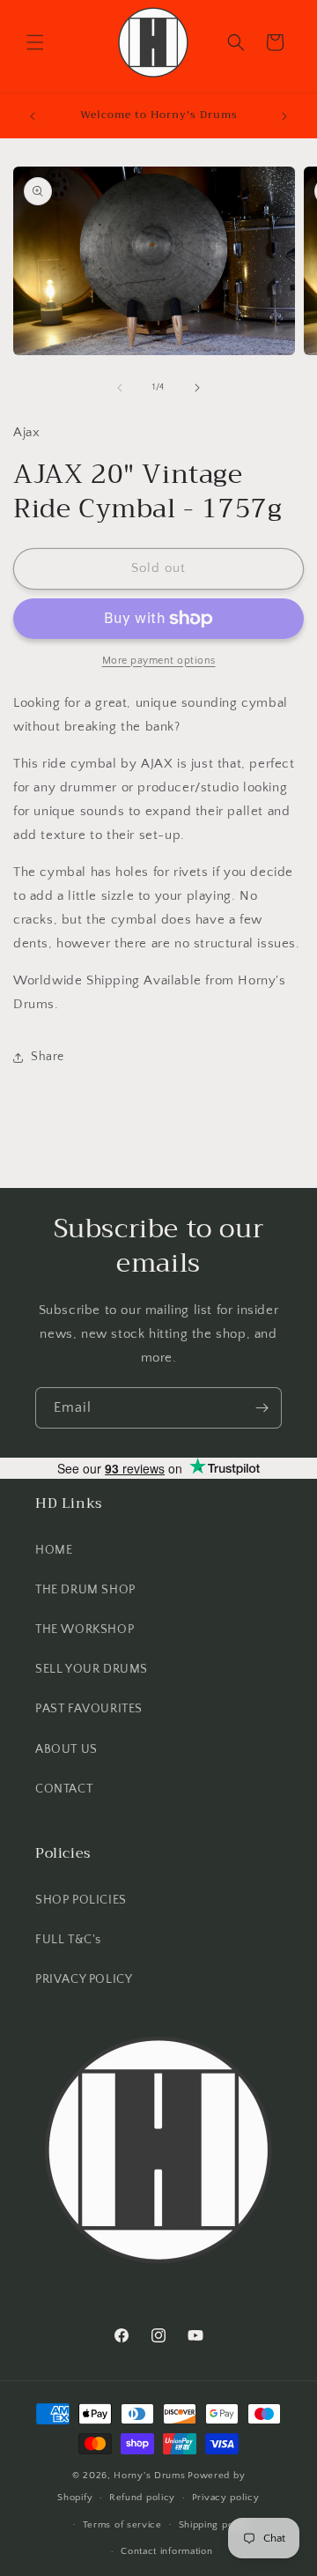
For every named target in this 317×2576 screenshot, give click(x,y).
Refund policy (142, 2498)
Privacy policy (226, 2498)
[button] (35, 42)
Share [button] (48, 1057)
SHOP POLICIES (81, 1900)
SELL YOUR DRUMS (92, 1669)
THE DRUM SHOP (85, 1590)
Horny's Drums (149, 2476)
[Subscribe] (262, 1408)
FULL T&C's (68, 1940)
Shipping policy (215, 2525)
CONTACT (64, 1789)
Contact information (166, 2551)
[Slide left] (120, 388)
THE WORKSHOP (85, 1629)
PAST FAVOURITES (89, 1709)
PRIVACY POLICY (84, 1979)
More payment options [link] (159, 661)
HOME (54, 1550)
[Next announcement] (284, 116)
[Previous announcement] (33, 116)
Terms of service (122, 2525)
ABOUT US (66, 1749)
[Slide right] (197, 388)
